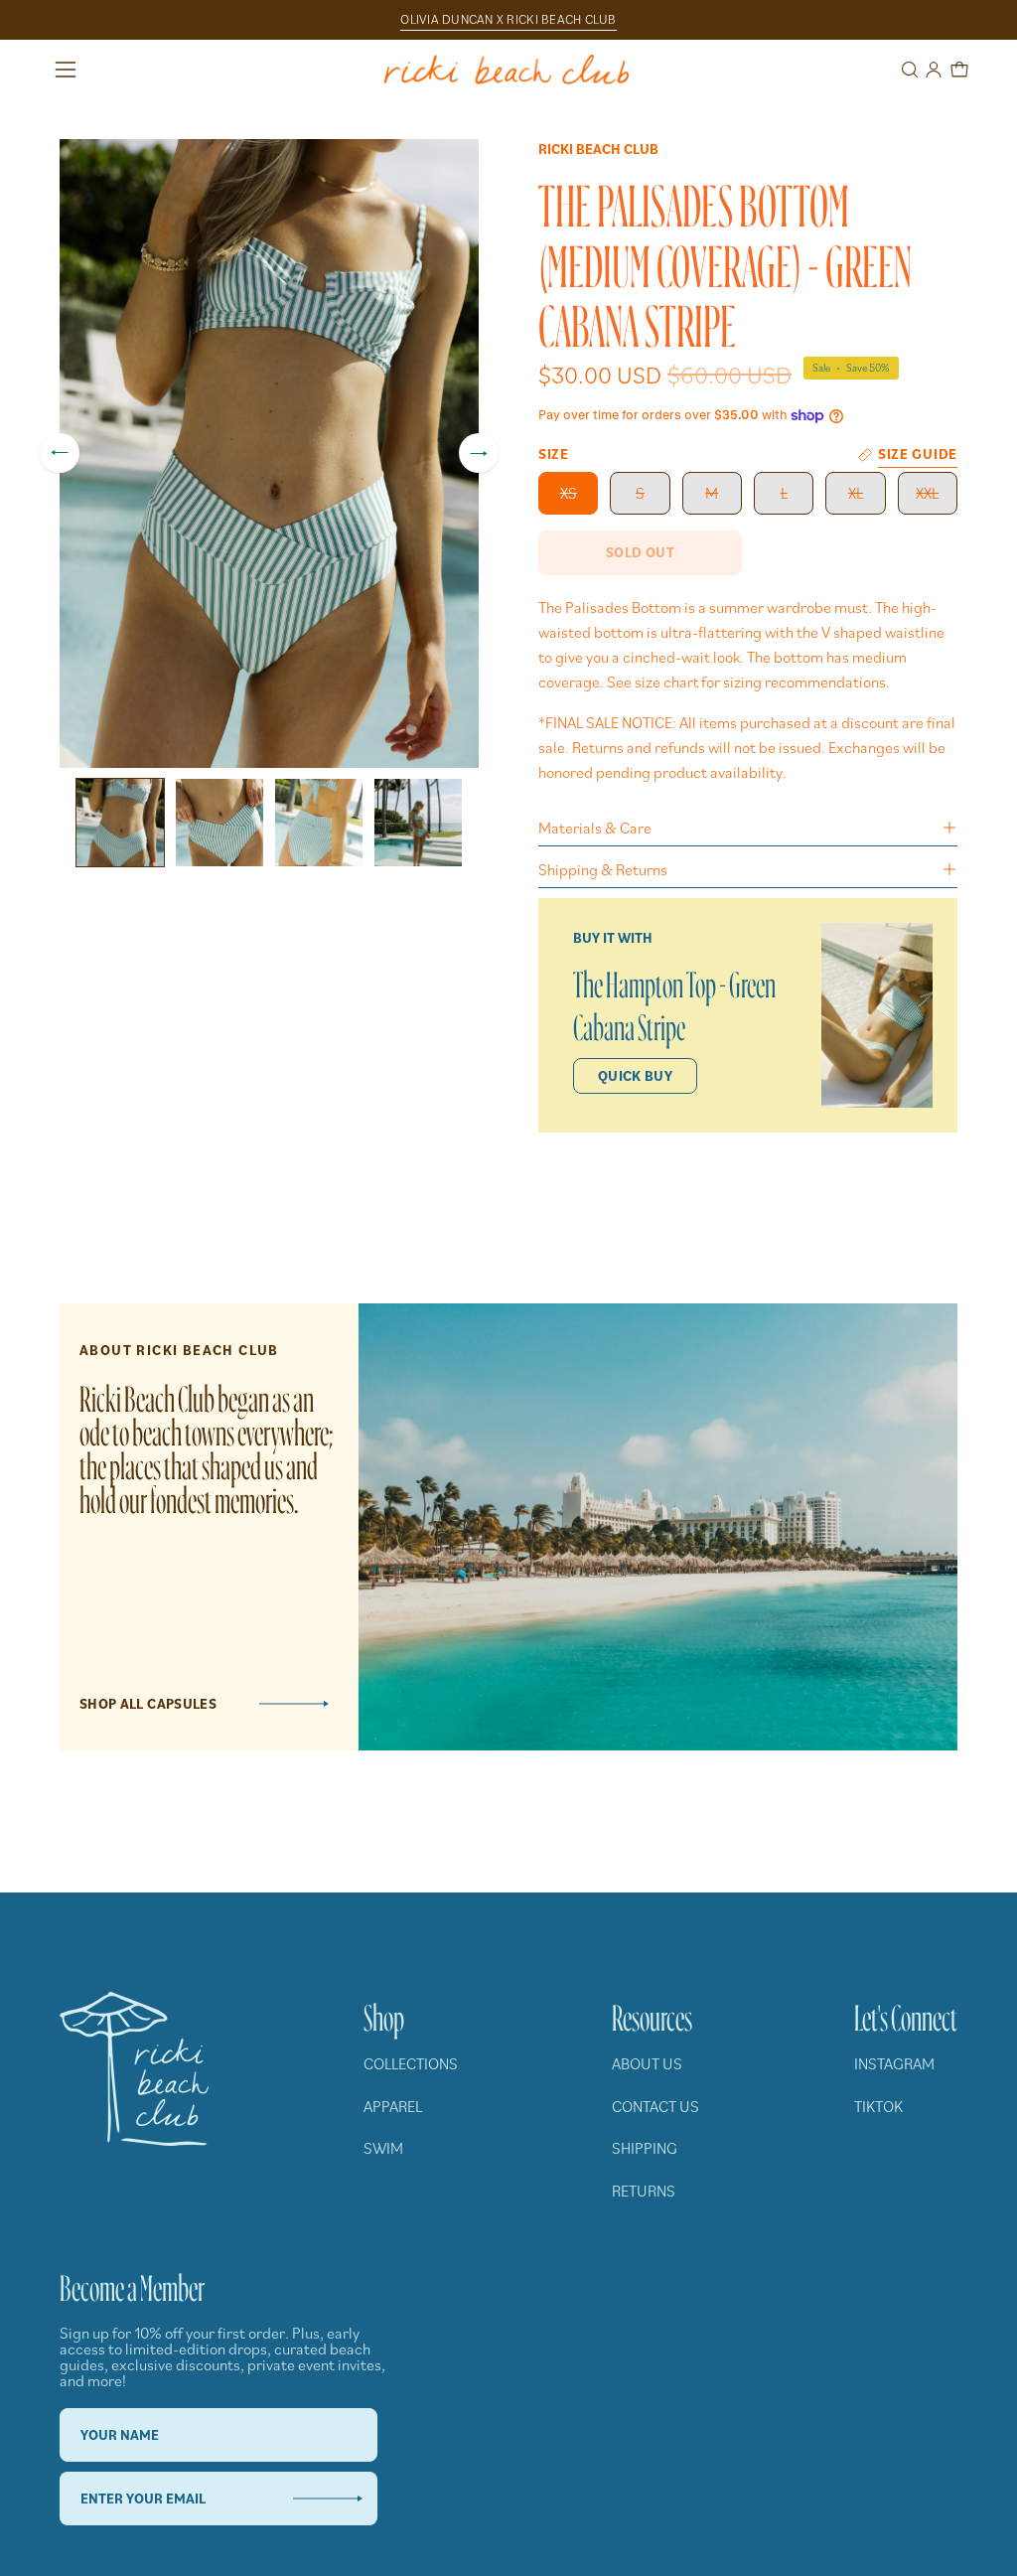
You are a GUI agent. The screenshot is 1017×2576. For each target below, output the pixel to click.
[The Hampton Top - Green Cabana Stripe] (877, 1015)
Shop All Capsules (148, 1704)
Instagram (894, 2063)
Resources (652, 2013)
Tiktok (878, 2106)
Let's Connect (906, 2013)
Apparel (393, 2106)
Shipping (645, 2148)
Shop (384, 2013)
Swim (383, 2148)
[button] (908, 70)
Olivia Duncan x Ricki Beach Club (508, 19)
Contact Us (655, 2106)
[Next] (479, 453)
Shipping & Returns (603, 869)
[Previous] (60, 453)
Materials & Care (595, 828)
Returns (644, 2191)
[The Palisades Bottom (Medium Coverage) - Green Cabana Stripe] (120, 823)
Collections (411, 2063)
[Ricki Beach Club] (508, 70)
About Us (647, 2063)
